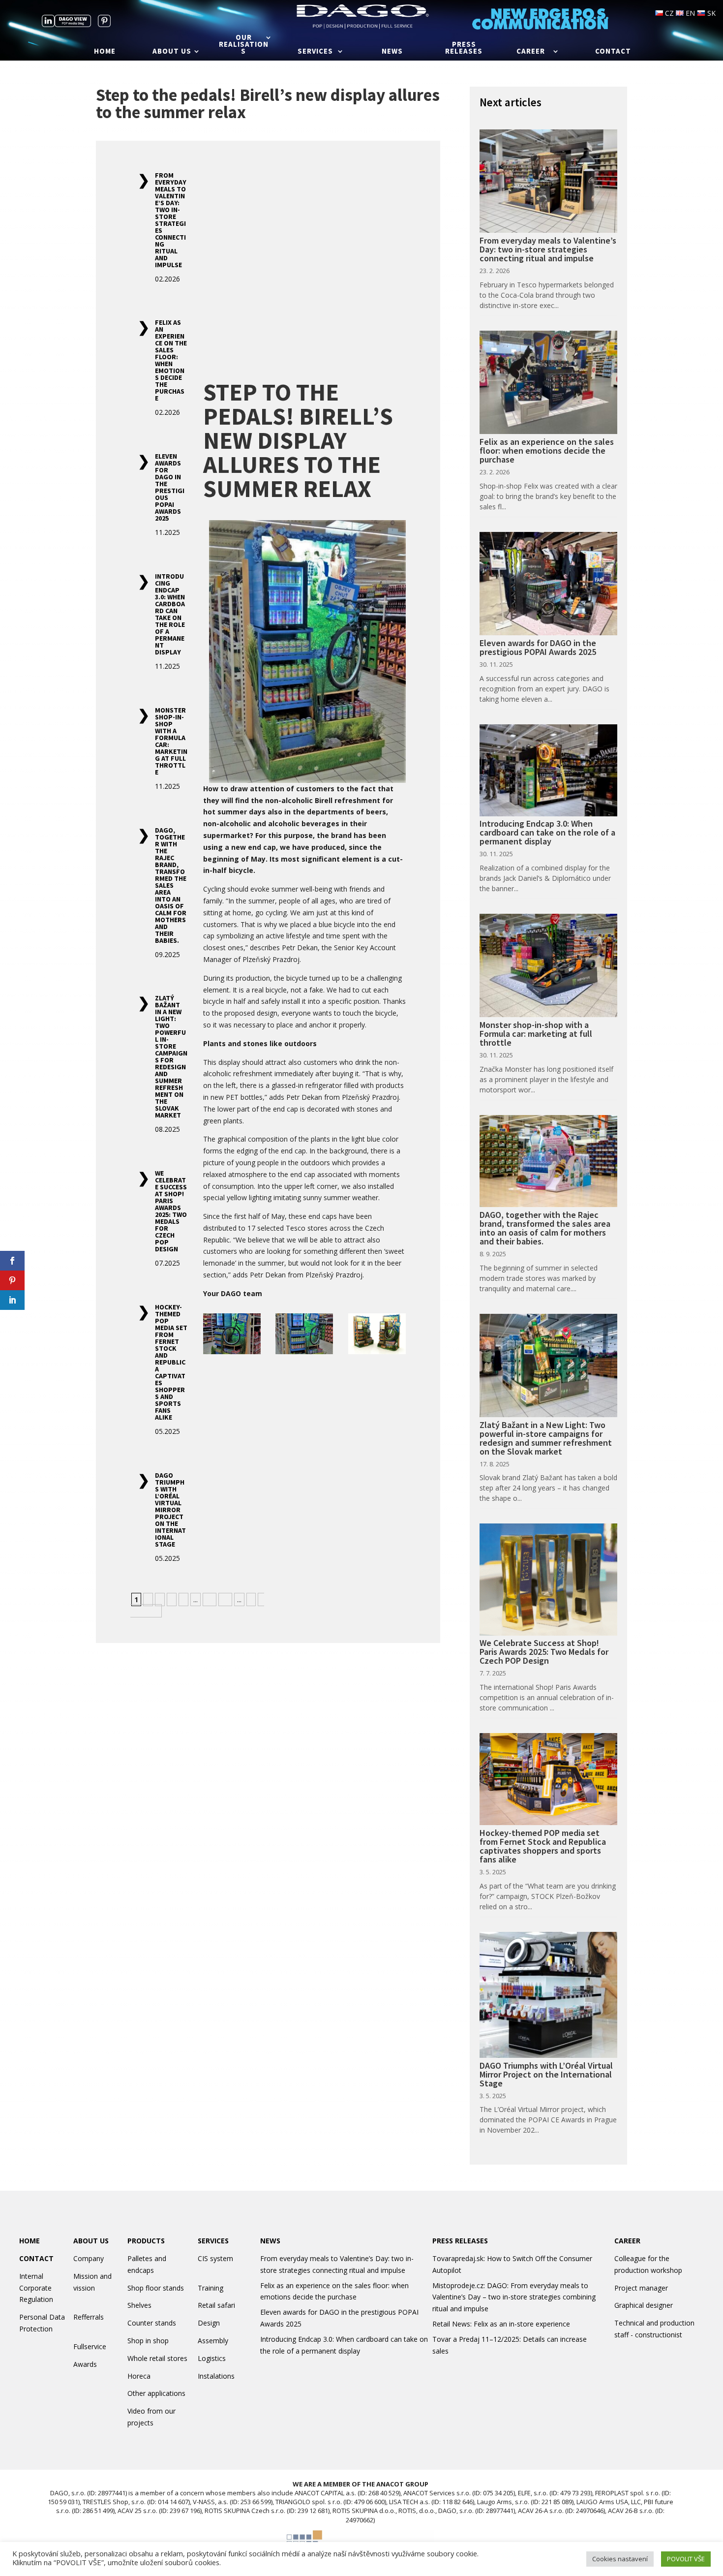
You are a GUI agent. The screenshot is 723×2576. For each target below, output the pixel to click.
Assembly (213, 2341)
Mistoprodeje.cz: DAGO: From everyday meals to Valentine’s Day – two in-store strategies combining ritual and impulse (514, 2297)
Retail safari (216, 2305)
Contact (613, 52)
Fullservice (90, 2346)
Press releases (464, 48)
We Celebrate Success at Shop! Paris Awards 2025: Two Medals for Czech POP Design (171, 1211)
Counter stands (152, 2323)
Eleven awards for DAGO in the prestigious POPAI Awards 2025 (170, 487)
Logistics (212, 2358)
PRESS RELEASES (460, 2241)
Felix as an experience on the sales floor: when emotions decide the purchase (171, 360)
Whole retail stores (157, 2358)
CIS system (215, 2258)
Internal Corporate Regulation (36, 2288)
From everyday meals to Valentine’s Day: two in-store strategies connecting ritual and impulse (171, 220)
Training (211, 2288)
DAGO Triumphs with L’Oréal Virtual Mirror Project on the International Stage (170, 1510)
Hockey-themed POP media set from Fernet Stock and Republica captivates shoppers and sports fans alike (171, 1362)
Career (531, 52)
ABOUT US (91, 2241)
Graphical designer (644, 2305)
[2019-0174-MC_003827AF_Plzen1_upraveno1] (304, 1335)
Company (89, 2258)
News (392, 52)
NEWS (270, 2241)
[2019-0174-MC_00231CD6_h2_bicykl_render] (377, 1335)
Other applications (156, 2393)
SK (710, 13)
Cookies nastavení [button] (620, 2559)
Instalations (216, 2376)
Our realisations (244, 45)
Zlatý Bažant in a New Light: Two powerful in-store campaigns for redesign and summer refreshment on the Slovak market (171, 1056)
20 (225, 1599)
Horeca (139, 2376)
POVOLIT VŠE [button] (686, 2559)
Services (315, 52)
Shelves (139, 2305)
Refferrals (89, 2317)
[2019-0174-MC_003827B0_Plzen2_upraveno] (232, 1335)
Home (105, 52)
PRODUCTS (146, 2241)
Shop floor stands (156, 2288)
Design (209, 2323)
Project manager (641, 2288)
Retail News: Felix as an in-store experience (501, 2324)
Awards (85, 2364)
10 (210, 1599)
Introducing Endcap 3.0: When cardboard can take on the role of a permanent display (170, 614)
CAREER (627, 2241)
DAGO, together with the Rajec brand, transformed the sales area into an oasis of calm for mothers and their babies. (171, 885)
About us (172, 52)
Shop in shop (148, 2341)
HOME (30, 2241)
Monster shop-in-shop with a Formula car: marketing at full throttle (171, 741)
